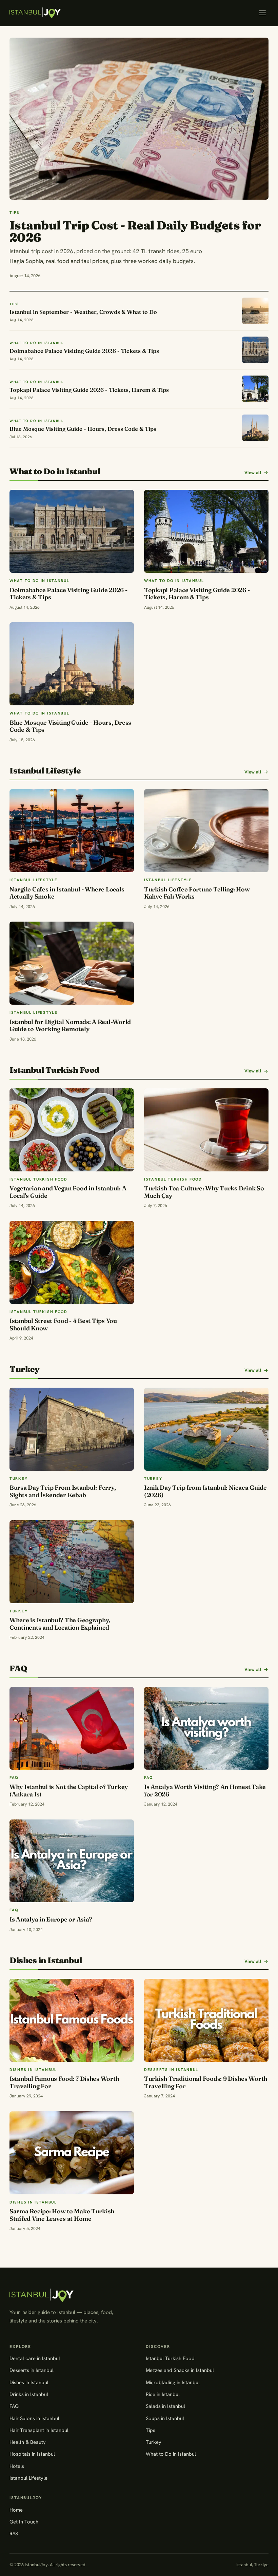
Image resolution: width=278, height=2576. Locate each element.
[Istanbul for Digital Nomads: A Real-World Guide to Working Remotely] (72, 963)
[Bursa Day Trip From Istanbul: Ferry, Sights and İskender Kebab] (72, 1429)
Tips (151, 2430)
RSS (14, 2533)
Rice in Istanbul (163, 2394)
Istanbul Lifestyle (28, 2478)
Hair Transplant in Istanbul (39, 2430)
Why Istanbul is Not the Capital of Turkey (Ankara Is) (69, 1790)
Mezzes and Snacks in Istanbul (180, 2370)
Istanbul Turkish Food (170, 2358)
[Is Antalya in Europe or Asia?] (72, 1861)
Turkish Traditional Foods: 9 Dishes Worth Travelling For (206, 2082)
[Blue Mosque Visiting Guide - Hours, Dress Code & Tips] (72, 664)
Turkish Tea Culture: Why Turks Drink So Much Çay (204, 1192)
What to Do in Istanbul (171, 2454)
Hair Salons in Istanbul (34, 2418)
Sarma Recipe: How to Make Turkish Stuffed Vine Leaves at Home (62, 2215)
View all (253, 473)
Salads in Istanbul (165, 2406)
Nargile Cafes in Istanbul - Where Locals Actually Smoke (67, 893)
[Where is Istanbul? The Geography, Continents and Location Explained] (72, 1562)
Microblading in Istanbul (173, 2382)
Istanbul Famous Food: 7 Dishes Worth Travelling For (64, 2082)
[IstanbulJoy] (35, 13)
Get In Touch (24, 2522)
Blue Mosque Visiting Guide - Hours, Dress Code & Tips (70, 726)
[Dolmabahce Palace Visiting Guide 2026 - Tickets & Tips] (72, 531)
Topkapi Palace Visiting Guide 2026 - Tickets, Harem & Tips (197, 594)
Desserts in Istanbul (32, 2370)
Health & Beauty (28, 2442)
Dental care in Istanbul (35, 2358)
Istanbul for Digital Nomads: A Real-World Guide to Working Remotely (70, 1025)
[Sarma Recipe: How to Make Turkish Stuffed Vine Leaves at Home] (72, 2153)
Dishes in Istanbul (29, 2382)
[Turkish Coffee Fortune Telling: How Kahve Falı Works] (206, 831)
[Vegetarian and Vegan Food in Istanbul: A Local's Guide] (72, 1130)
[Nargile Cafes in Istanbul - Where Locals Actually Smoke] (72, 831)
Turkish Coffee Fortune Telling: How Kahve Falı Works (197, 893)
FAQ (14, 2406)
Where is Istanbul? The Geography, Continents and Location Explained (60, 1624)
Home (16, 2510)
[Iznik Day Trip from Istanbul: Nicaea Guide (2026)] (206, 1429)
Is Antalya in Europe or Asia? (51, 1919)
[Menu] (262, 13)
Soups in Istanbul (165, 2418)
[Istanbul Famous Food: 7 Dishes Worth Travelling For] (72, 2020)
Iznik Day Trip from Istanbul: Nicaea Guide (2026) (205, 1491)
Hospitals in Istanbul (32, 2454)
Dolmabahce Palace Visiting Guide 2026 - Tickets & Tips (68, 594)
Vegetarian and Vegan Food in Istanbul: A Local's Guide (68, 1192)
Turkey (154, 2442)
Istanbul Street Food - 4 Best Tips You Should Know (63, 1324)
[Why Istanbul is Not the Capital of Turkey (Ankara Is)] (72, 1728)
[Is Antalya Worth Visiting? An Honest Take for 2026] (206, 1728)
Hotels (17, 2466)
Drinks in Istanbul (29, 2394)
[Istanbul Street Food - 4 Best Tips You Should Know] (72, 1262)
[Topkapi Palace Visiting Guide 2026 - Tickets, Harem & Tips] (206, 531)
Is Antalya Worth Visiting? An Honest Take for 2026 (205, 1790)
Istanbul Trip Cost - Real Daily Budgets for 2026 (135, 231)
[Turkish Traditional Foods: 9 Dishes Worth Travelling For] (206, 2020)
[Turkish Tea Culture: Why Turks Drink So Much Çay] (206, 1130)
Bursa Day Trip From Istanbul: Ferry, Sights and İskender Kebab (63, 1491)
